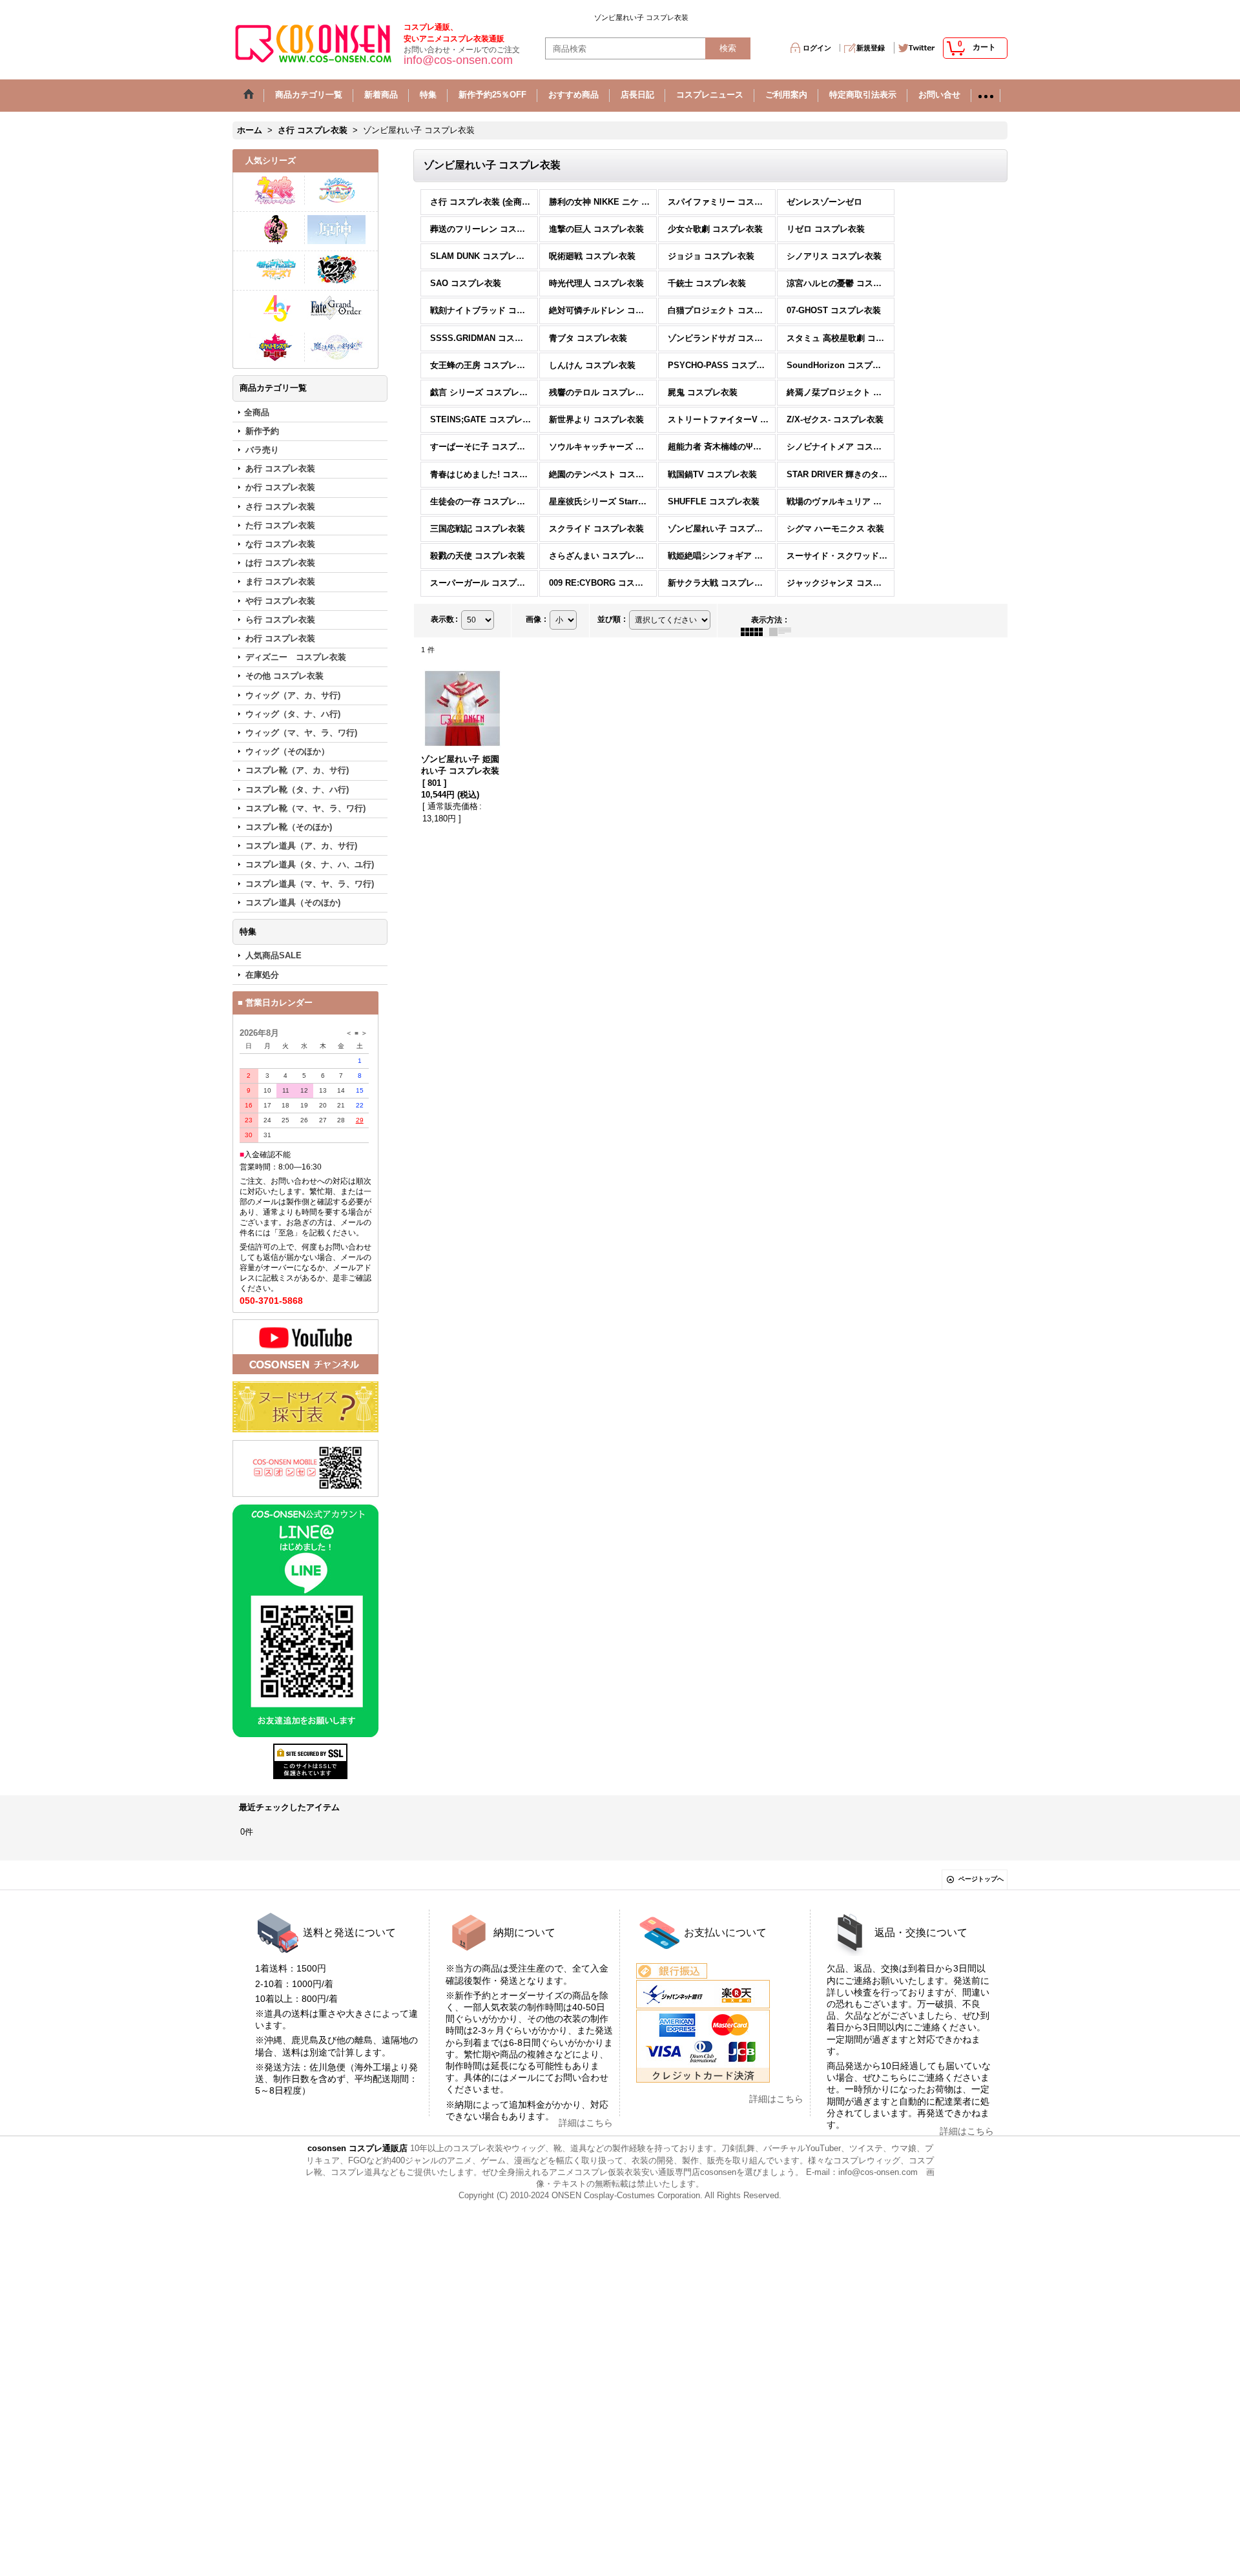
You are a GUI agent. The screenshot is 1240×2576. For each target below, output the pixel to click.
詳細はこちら (586, 2123)
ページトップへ (981, 1879)
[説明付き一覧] (783, 632)
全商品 (257, 412)
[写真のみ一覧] (755, 632)
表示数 (444, 619)
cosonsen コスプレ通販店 (357, 2148)
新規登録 (871, 48)
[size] (305, 1407)
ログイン (817, 48)
